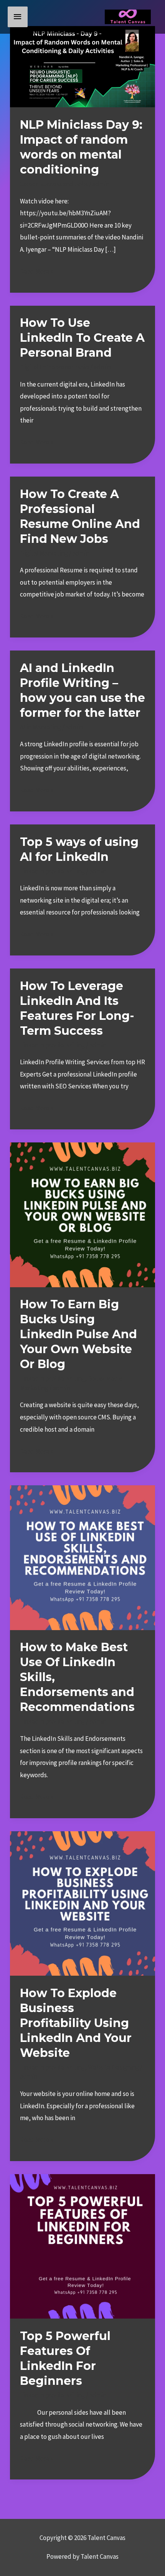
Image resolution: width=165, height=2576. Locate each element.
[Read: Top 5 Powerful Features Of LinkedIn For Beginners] (82, 2246)
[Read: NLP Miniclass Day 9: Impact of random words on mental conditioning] (82, 66)
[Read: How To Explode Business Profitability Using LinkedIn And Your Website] (82, 1903)
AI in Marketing (40, 727)
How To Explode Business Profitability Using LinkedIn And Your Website (76, 2023)
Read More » (37, 270)
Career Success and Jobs (54, 184)
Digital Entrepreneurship (54, 367)
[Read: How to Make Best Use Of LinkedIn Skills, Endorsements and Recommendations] (82, 1557)
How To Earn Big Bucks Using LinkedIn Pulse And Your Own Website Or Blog (78, 1334)
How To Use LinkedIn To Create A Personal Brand (82, 338)
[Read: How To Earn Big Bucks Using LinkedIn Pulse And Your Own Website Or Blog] (82, 1214)
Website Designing (113, 2067)
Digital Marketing (44, 553)
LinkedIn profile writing (52, 871)
